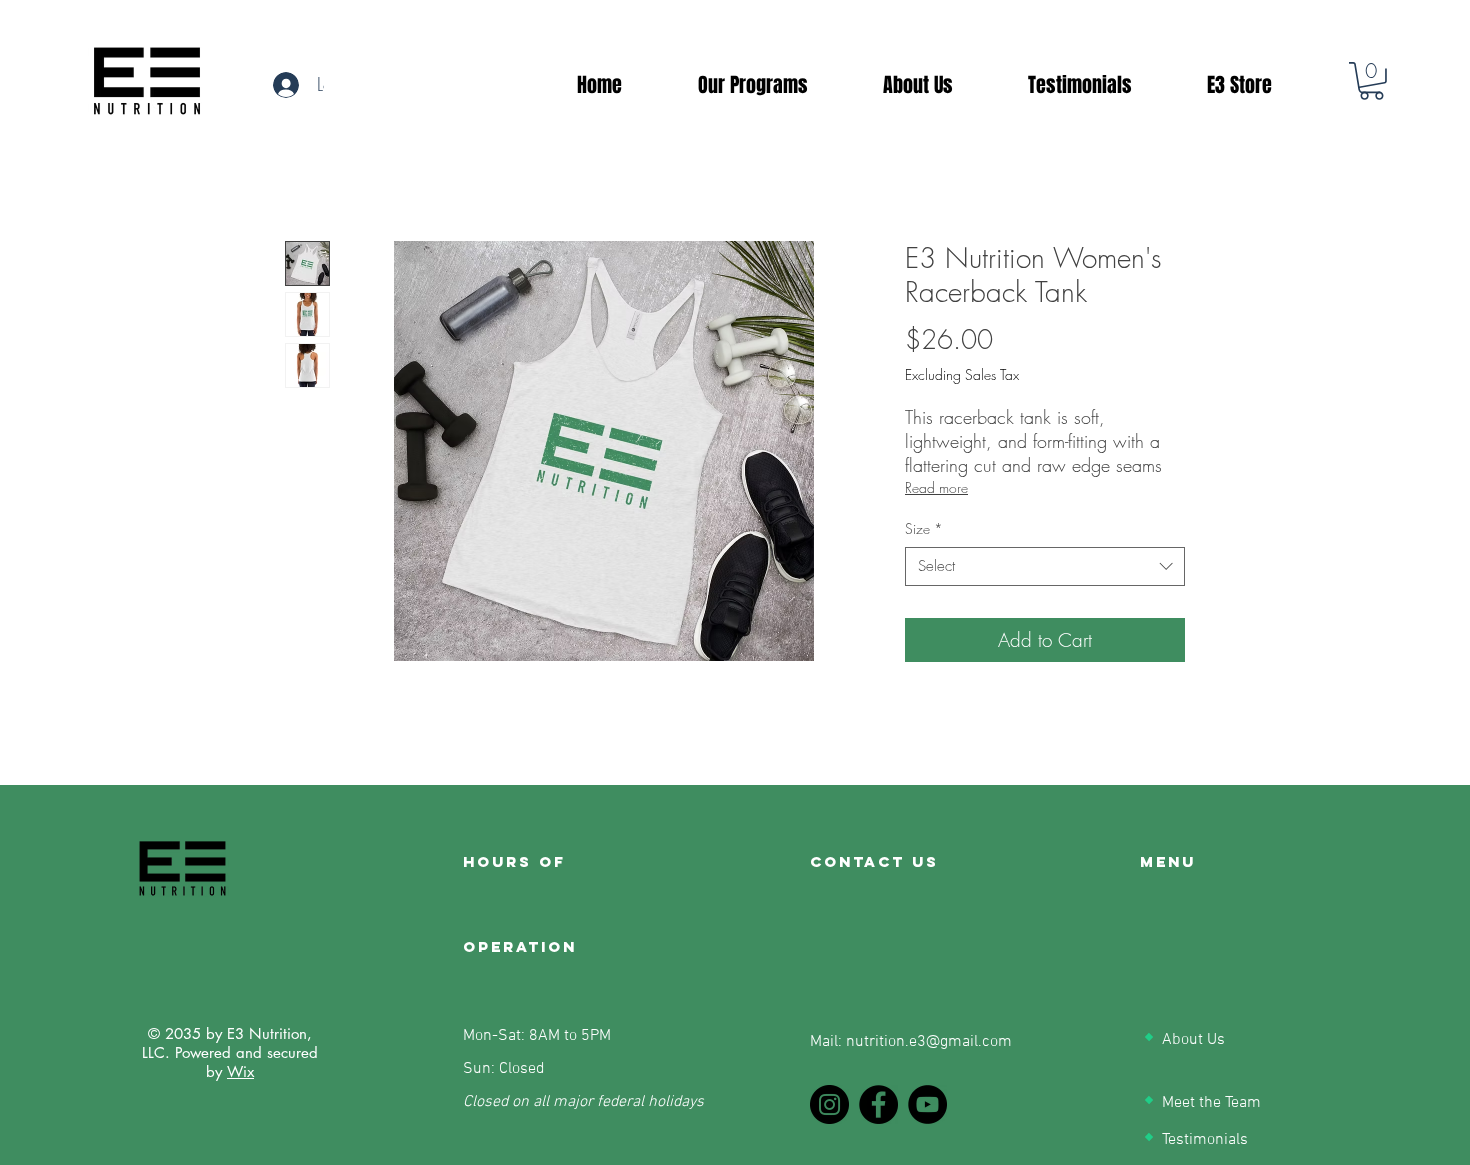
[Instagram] (829, 1104)
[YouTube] (927, 1104)
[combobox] (1045, 566)
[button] (1371, 81)
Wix (240, 1071)
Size (924, 528)
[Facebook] (878, 1104)
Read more (936, 487)
